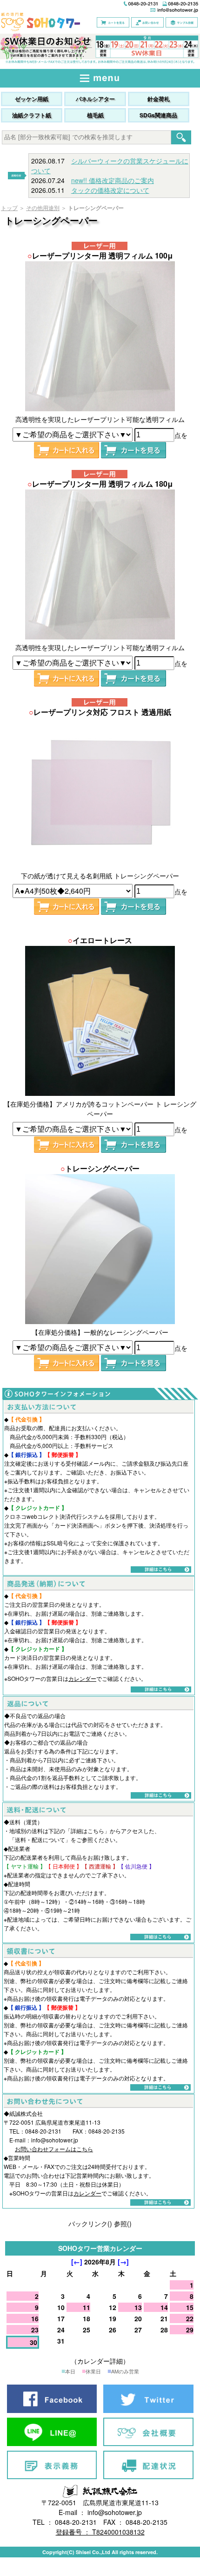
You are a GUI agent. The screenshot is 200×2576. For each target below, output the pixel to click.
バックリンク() (90, 2223)
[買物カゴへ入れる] (67, 450)
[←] (77, 2262)
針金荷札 (159, 99)
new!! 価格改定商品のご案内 (113, 180)
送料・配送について (40, 1839)
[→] (123, 2262)
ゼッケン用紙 (32, 99)
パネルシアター (95, 99)
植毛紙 (95, 115)
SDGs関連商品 (158, 115)
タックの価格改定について (110, 190)
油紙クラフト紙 (32, 115)
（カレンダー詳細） (100, 2361)
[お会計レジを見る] (133, 450)
